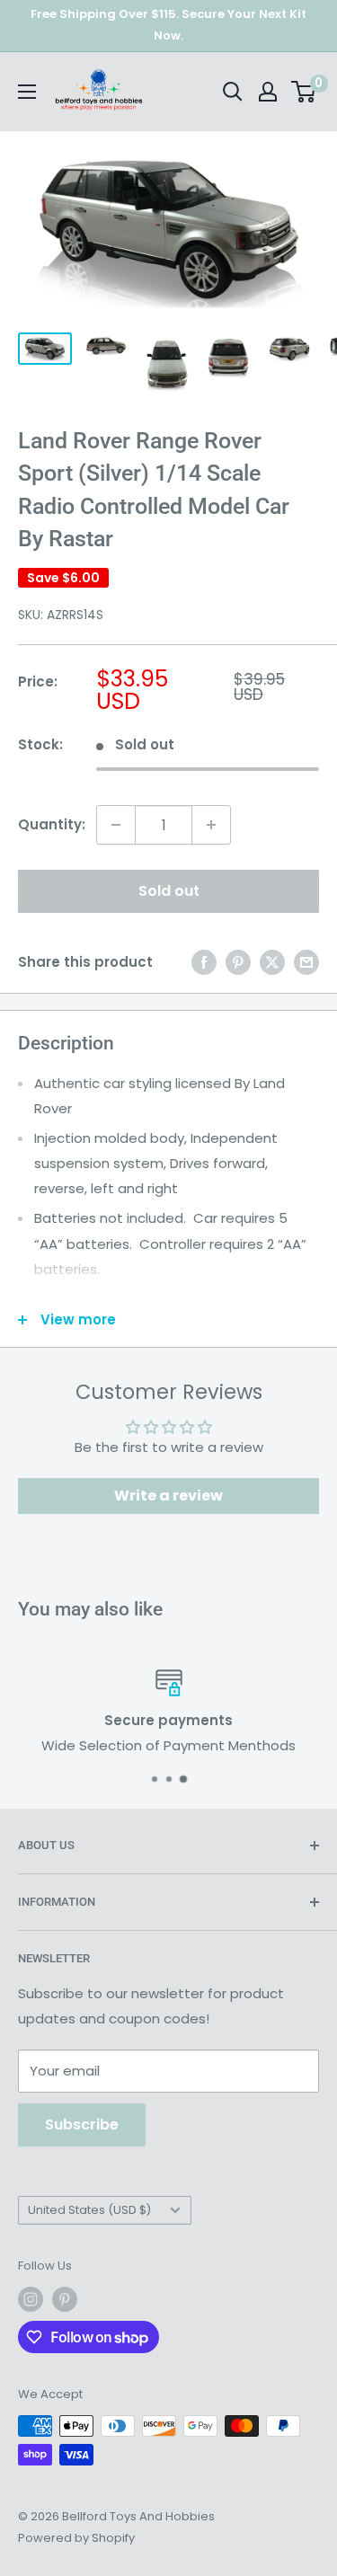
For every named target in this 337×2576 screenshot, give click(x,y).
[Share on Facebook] (204, 962)
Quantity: (52, 824)
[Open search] (233, 92)
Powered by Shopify (76, 2538)
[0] (304, 92)
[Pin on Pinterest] (238, 962)
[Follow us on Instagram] (31, 2299)
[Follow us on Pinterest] (65, 2299)
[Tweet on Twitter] (272, 962)
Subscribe (82, 2125)
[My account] (268, 92)
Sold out (169, 891)
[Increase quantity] (211, 825)
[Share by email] (306, 962)
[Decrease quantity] (116, 825)
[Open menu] (27, 92)
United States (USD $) (89, 2210)
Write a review (168, 1496)
